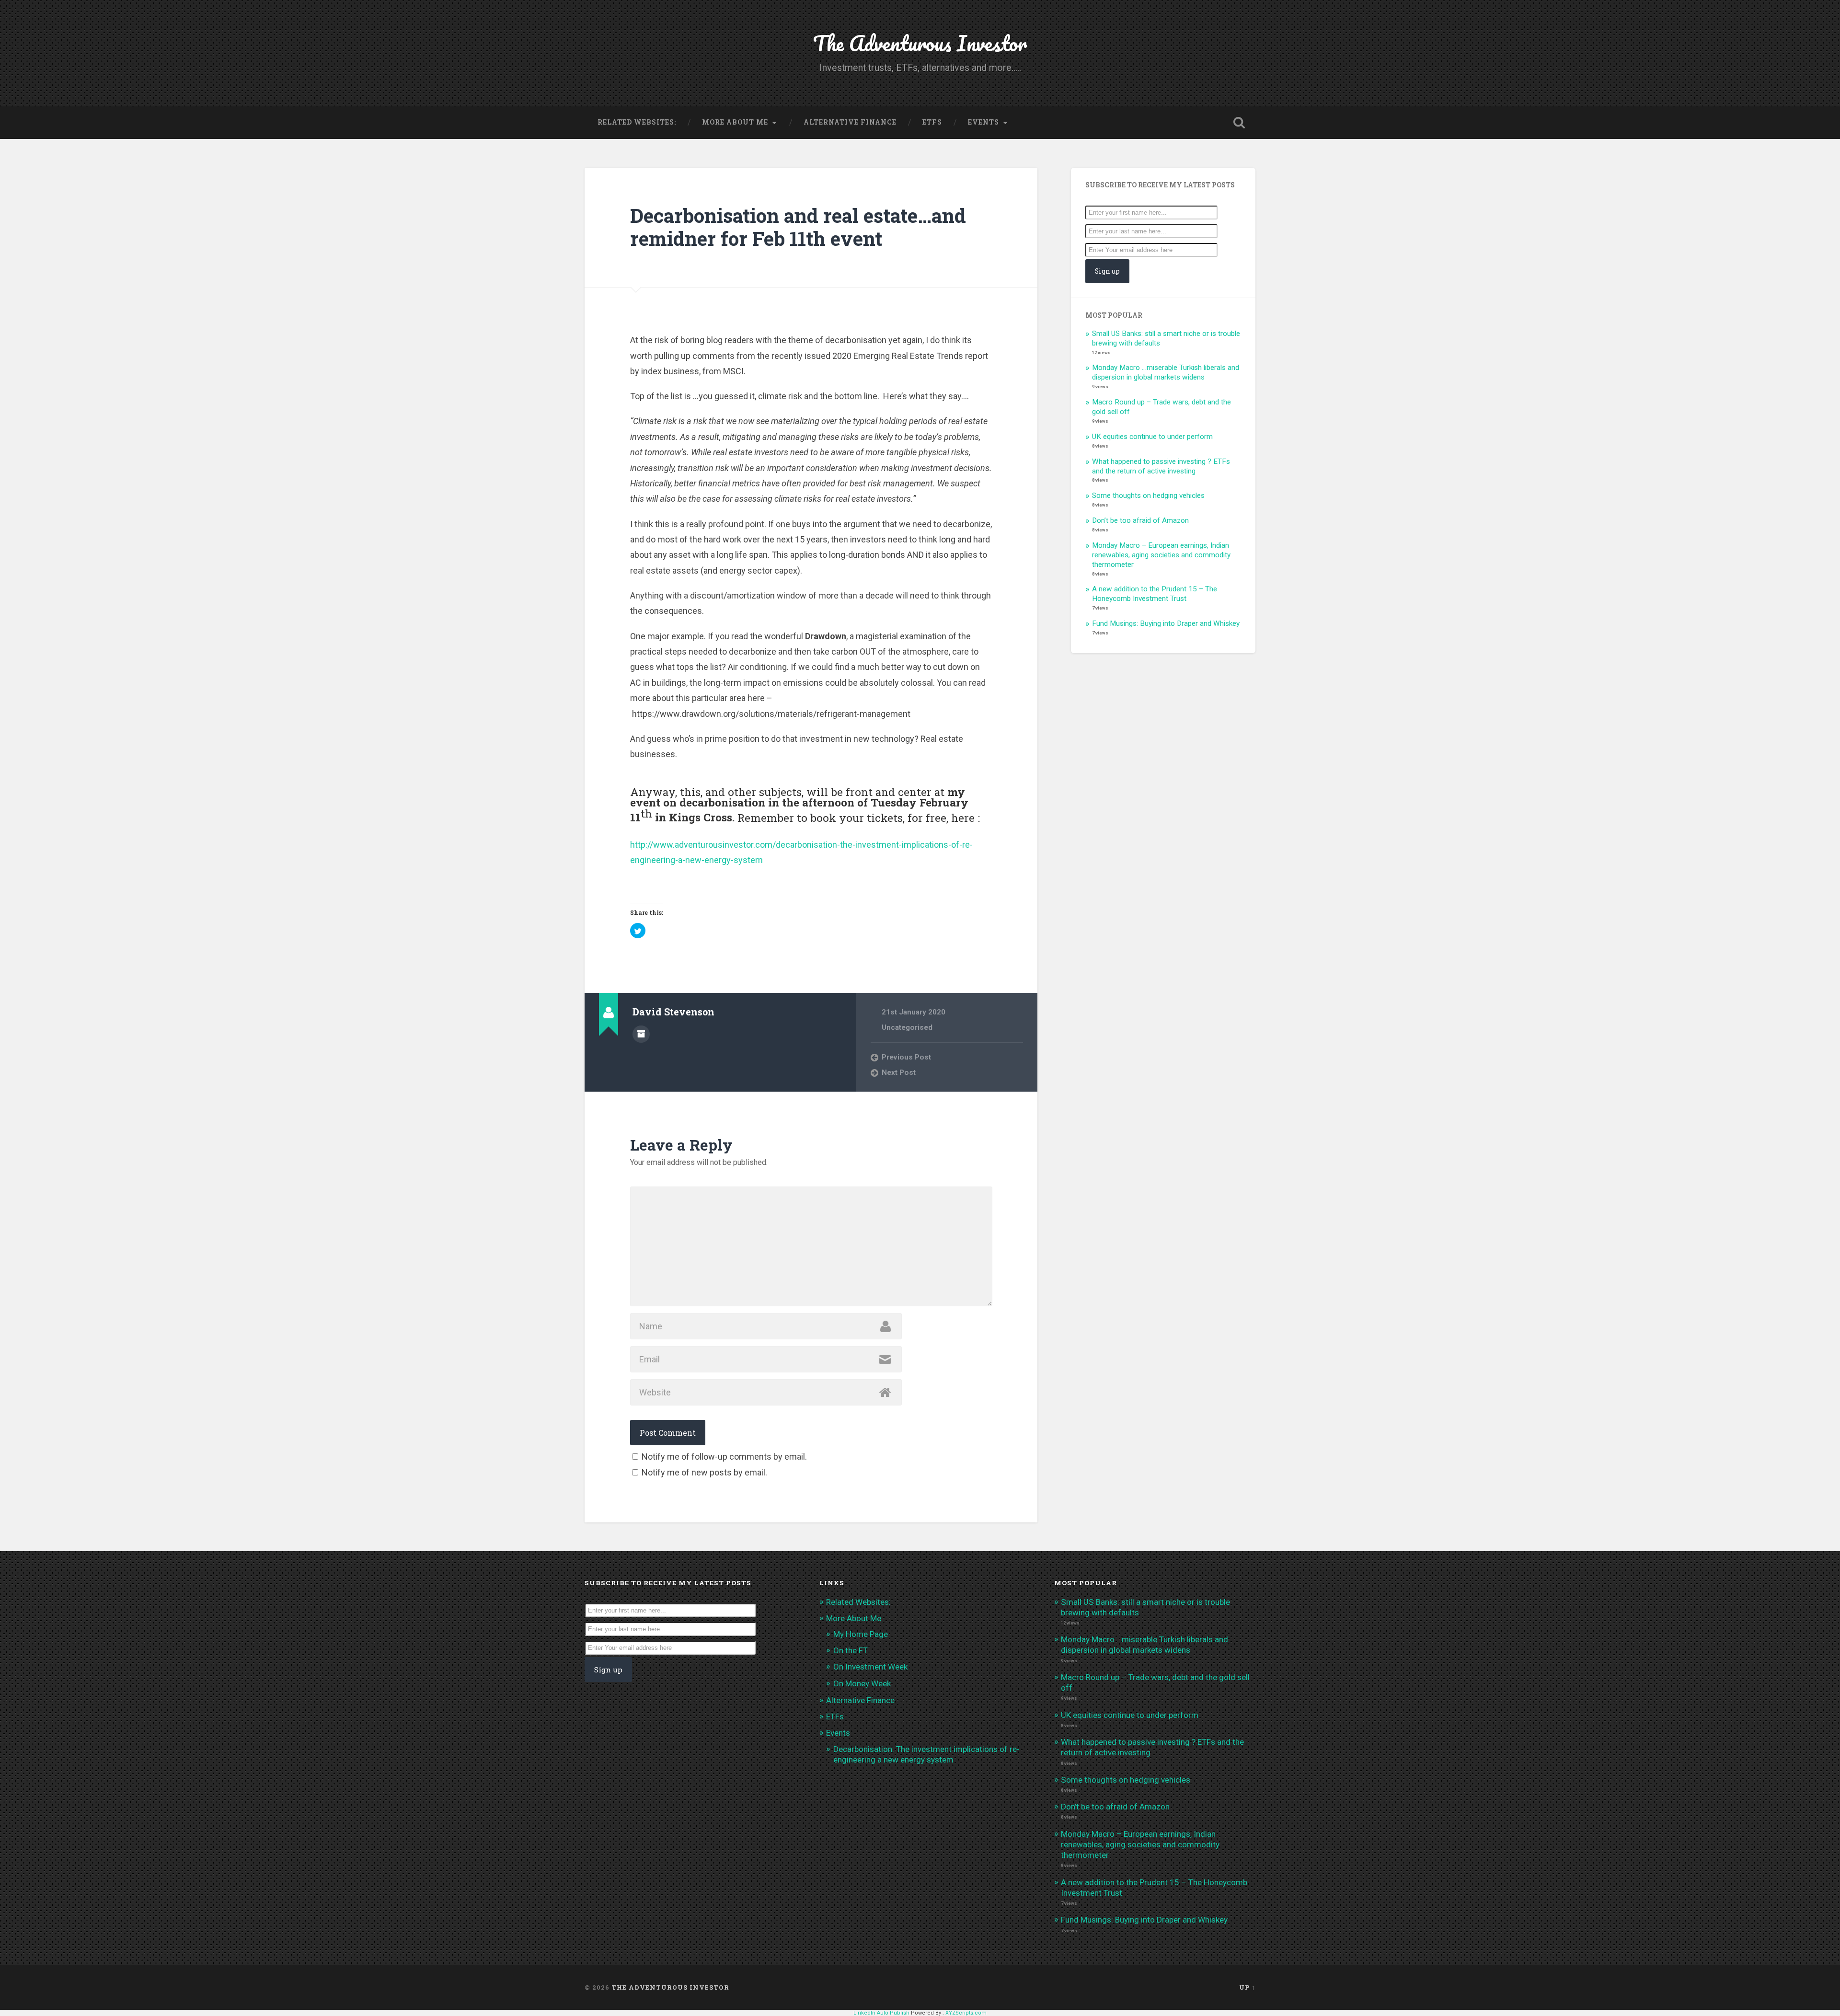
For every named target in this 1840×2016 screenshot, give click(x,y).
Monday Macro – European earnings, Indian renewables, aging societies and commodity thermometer (1161, 555)
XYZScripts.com (966, 2013)
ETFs (932, 122)
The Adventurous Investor (920, 43)
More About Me (735, 122)
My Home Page (861, 1634)
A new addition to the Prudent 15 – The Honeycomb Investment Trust (1155, 594)
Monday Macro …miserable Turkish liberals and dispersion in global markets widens (1166, 372)
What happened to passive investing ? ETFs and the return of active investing (1161, 466)
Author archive (641, 1034)
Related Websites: (637, 122)
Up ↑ (1247, 1987)
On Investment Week (870, 1667)
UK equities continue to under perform (1152, 437)
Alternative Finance (850, 122)
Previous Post (906, 1057)
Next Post (899, 1072)
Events (983, 122)
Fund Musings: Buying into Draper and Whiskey (1166, 623)
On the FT (851, 1650)
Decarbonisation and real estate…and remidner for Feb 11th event (798, 227)
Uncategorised (907, 1027)
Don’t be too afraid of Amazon (1140, 520)
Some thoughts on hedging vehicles (1148, 495)
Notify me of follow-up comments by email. (724, 1457)
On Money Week (862, 1683)
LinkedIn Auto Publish (881, 2013)
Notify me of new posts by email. (704, 1472)
